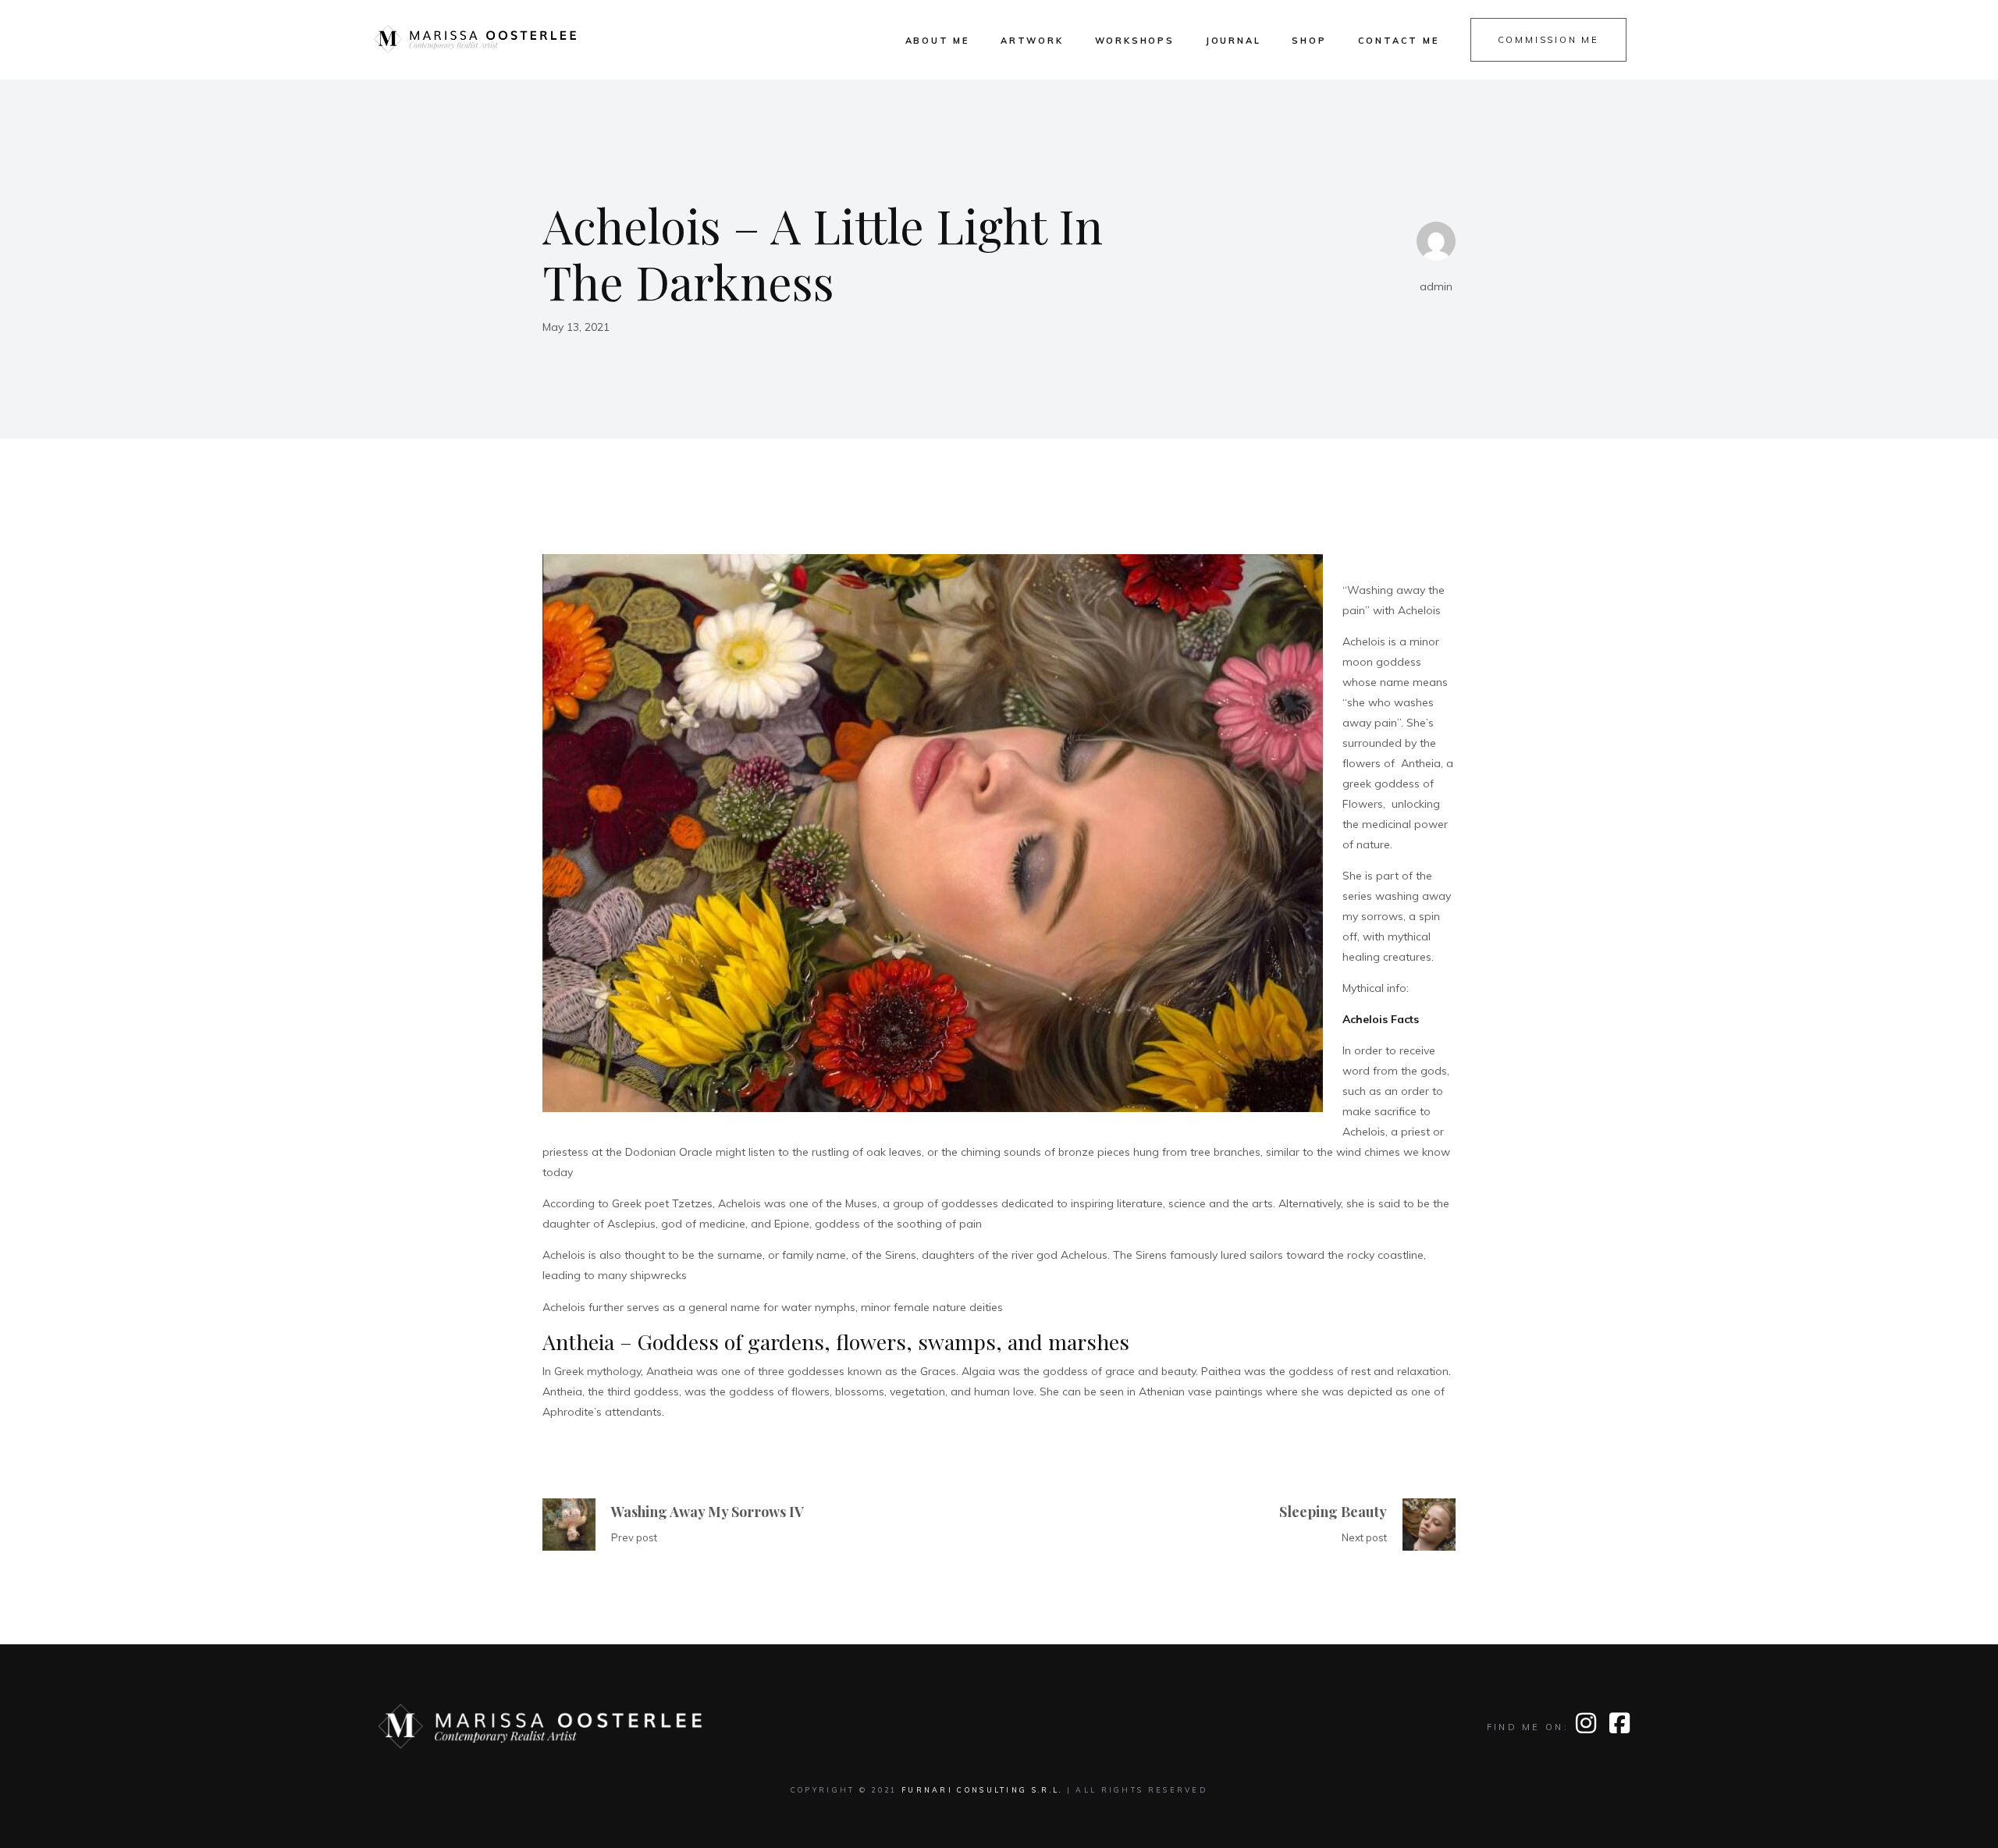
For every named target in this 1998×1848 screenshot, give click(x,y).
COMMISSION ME (1548, 40)
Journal (1234, 41)
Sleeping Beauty (1333, 1512)
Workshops (1135, 41)
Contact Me (1399, 41)
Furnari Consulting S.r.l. (982, 1790)
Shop (1309, 41)
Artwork (1032, 41)
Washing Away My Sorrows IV (707, 1512)
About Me (937, 41)
